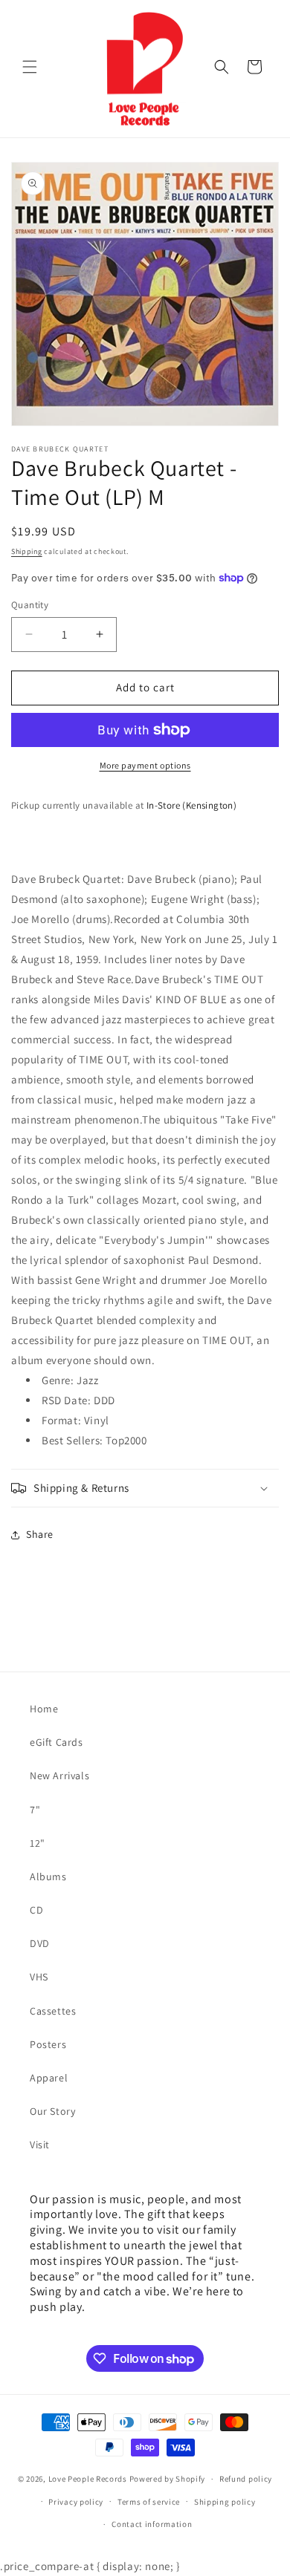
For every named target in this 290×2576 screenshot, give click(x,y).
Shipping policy (225, 2502)
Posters (48, 2044)
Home (44, 1709)
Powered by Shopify (168, 2479)
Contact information (152, 2524)
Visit (40, 2145)
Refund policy (246, 2479)
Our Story (52, 2111)
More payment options (145, 765)
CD (36, 1910)
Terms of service (149, 2502)
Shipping (27, 551)
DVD (40, 1943)
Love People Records (88, 2479)
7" (35, 1810)
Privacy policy (76, 2502)
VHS (39, 1977)
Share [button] (40, 1534)
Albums (48, 1876)
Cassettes (53, 2011)
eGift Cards (57, 1742)
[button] (30, 67)
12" (38, 1843)
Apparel (49, 2078)
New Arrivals (59, 1776)
